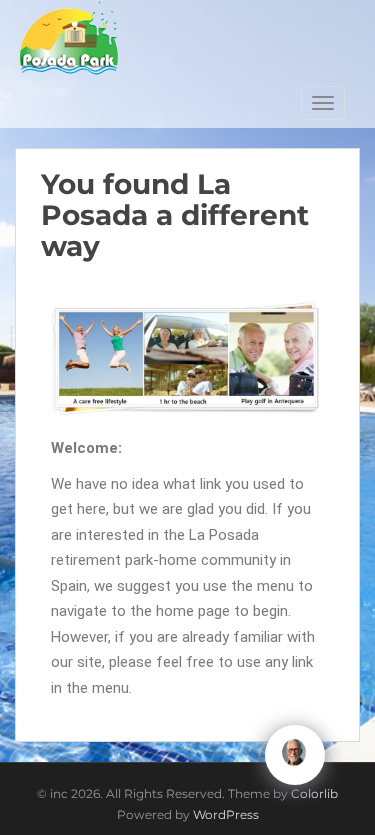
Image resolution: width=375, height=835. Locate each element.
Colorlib (314, 793)
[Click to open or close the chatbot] (295, 755)
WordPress (226, 814)
